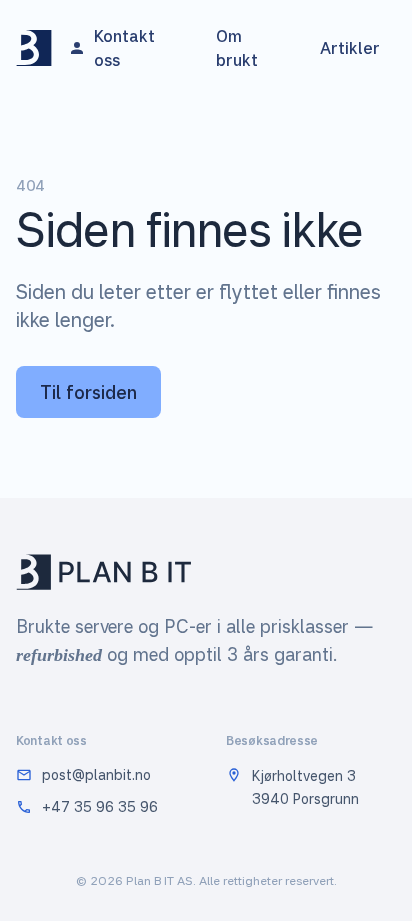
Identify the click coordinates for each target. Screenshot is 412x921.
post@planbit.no (96, 774)
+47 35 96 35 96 (100, 806)
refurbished (59, 655)
